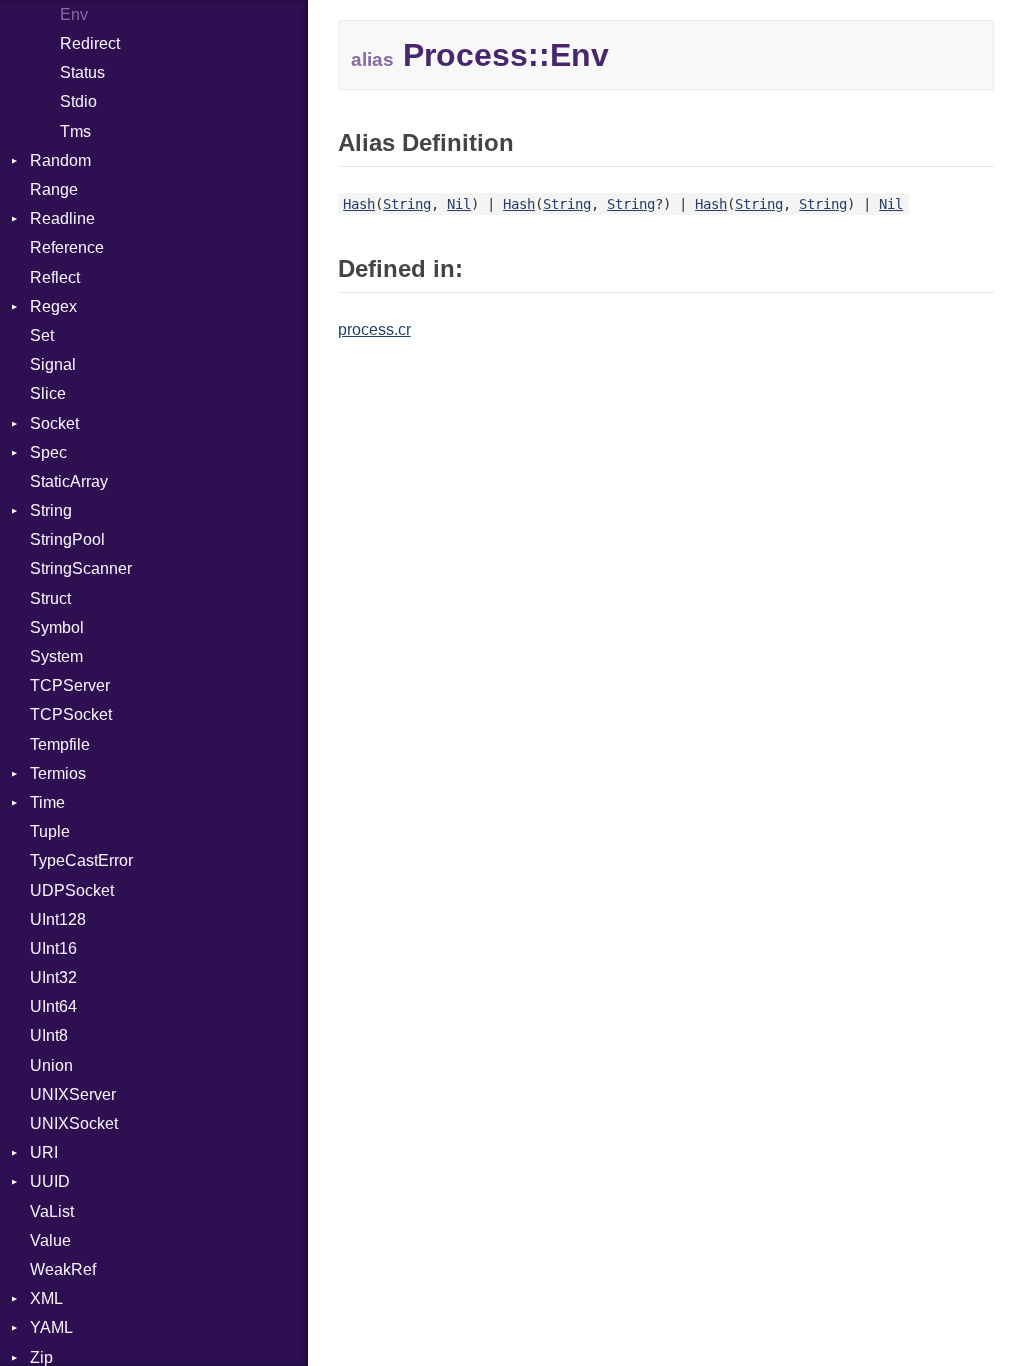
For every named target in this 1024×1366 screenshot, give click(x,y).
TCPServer (70, 685)
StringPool (67, 539)
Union (51, 1065)
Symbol (57, 627)
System (56, 656)
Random (60, 160)
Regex (53, 306)
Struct (50, 598)
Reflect (55, 277)
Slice (48, 393)
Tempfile (60, 744)
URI (44, 1152)
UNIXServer (73, 1094)
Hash (359, 204)
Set (42, 335)
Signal (53, 364)
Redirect (90, 43)
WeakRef (63, 1269)
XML (46, 1298)
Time (47, 802)
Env (74, 14)
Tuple (50, 831)
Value (50, 1240)
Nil (459, 204)
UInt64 (53, 1006)
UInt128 (58, 919)
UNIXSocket (74, 1123)
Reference (67, 247)
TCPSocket (71, 714)
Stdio (78, 101)
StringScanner (81, 568)
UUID (50, 1181)
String (51, 510)
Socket (54, 423)
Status (82, 72)
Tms (75, 131)
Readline (62, 218)
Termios (58, 773)
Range (54, 189)
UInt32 (53, 977)
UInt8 (49, 1035)
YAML (51, 1327)
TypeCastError (81, 860)
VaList (52, 1211)
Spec (48, 452)
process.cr (374, 329)
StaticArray (69, 481)
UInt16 (53, 948)
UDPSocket (72, 890)
